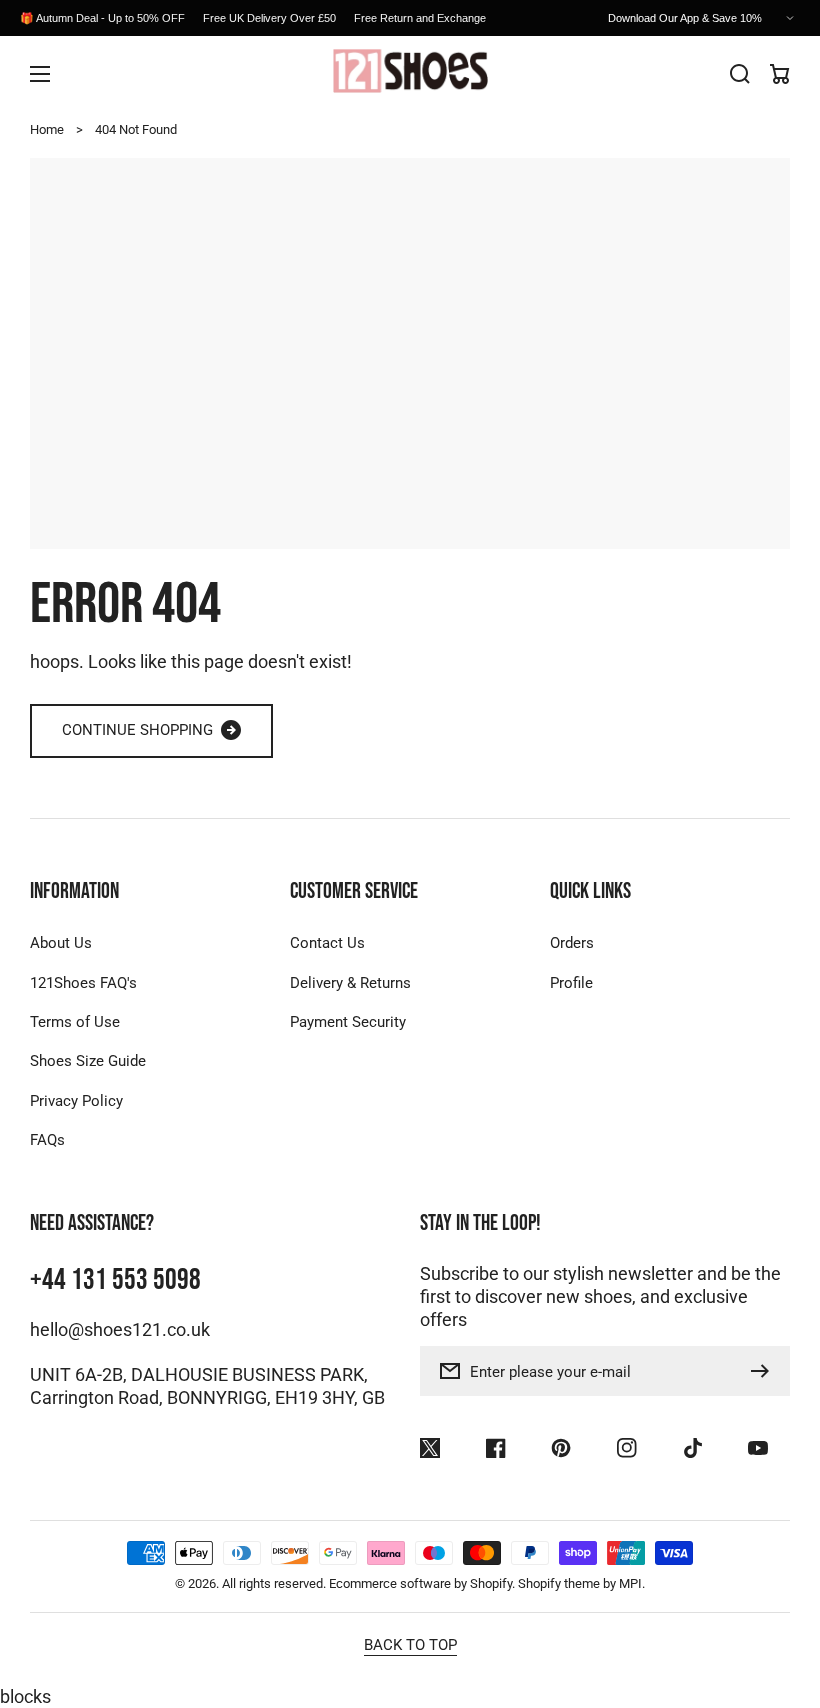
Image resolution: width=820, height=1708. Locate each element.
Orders (572, 943)
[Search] (740, 74)
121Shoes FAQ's (83, 983)
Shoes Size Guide (88, 1061)
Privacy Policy (76, 1101)
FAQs (47, 1140)
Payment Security (348, 1022)
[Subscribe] (765, 1371)
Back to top (410, 1645)
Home (47, 129)
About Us (61, 943)
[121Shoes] (410, 73)
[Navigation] (40, 74)
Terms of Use (75, 1022)
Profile (571, 983)
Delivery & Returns (350, 983)
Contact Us (327, 943)
